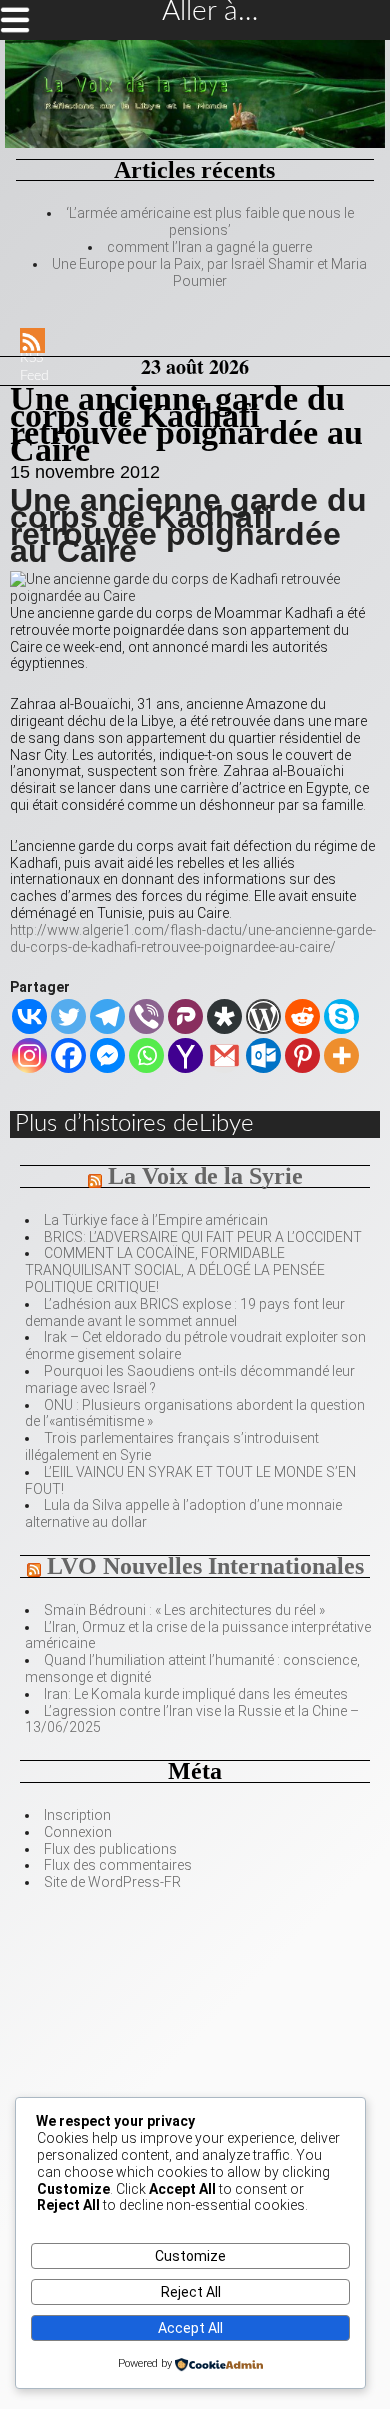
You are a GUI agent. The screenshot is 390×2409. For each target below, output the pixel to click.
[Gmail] (224, 1055)
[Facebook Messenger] (107, 1055)
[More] (341, 1055)
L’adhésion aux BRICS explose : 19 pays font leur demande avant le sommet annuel (185, 1312)
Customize (190, 2256)
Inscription (77, 1815)
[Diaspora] (224, 1016)
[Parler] (185, 1016)
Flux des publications (110, 1849)
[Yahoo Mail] (185, 1055)
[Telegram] (107, 1016)
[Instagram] (29, 1055)
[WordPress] (263, 1016)
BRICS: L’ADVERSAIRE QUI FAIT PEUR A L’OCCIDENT (203, 1237)
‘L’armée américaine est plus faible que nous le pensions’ (210, 221)
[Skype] (341, 1016)
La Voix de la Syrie (205, 1176)
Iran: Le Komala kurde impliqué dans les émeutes (196, 1694)
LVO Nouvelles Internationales (205, 1566)
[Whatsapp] (146, 1055)
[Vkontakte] (29, 1016)
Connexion (78, 1832)
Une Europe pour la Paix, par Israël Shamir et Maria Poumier (209, 272)
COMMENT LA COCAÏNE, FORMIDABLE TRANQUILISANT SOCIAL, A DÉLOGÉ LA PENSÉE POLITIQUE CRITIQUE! (175, 1270)
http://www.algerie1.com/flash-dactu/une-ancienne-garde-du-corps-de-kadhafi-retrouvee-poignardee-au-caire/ (193, 938)
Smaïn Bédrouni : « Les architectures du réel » (184, 1610)
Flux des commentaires (118, 1865)
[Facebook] (68, 1055)
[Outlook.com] (263, 1055)
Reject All (191, 2292)
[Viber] (146, 1016)
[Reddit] (302, 1016)
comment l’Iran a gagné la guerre (209, 247)
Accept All (190, 2328)
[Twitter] (68, 1016)
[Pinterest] (302, 1055)
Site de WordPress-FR (112, 1882)
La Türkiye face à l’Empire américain (156, 1220)
